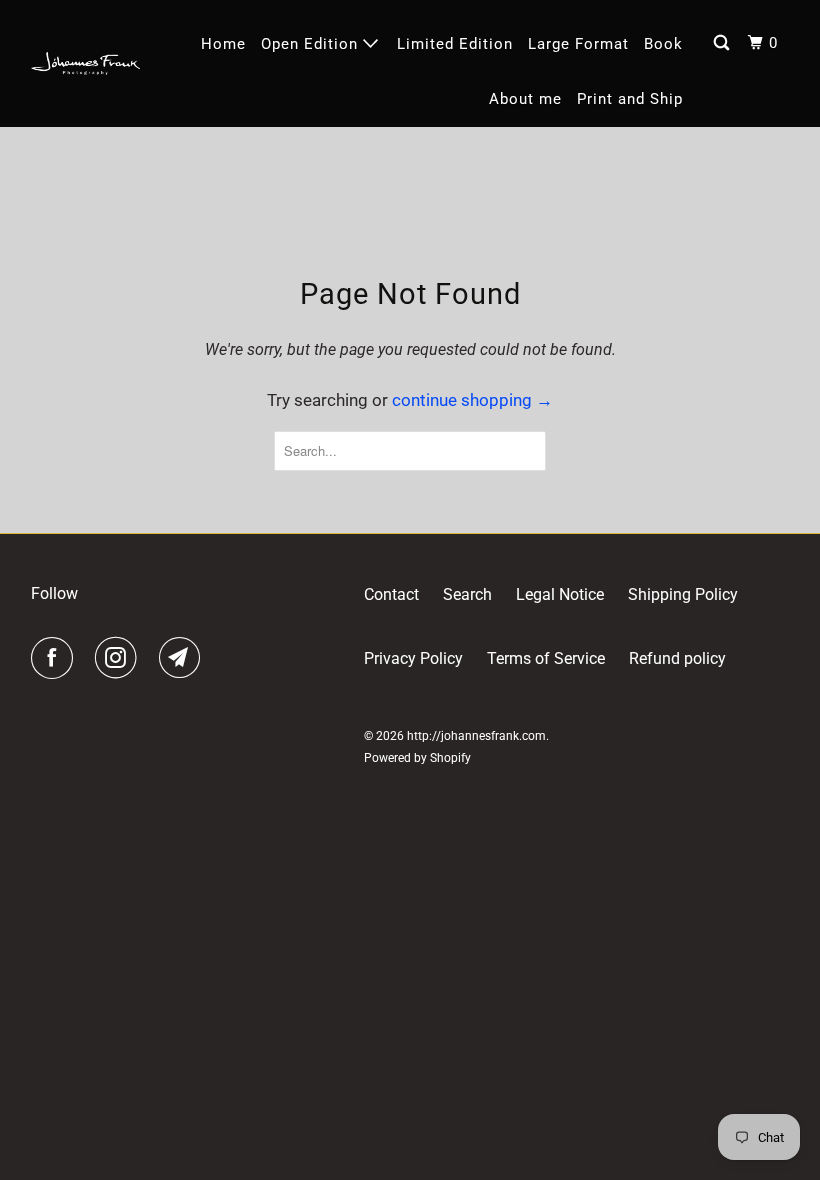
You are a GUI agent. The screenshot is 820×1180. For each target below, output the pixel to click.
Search (467, 594)
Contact (391, 594)
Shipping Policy (683, 594)
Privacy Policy (413, 658)
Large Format (578, 44)
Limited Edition (455, 44)
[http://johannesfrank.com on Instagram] (120, 658)
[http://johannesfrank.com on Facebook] (56, 658)
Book (663, 44)
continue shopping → (472, 400)
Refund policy (677, 658)
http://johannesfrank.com (476, 736)
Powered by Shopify (417, 758)
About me (525, 99)
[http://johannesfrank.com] (86, 64)
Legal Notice (560, 594)
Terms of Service (546, 658)
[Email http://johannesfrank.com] (184, 658)
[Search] (723, 43)
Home (223, 44)
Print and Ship (630, 99)
